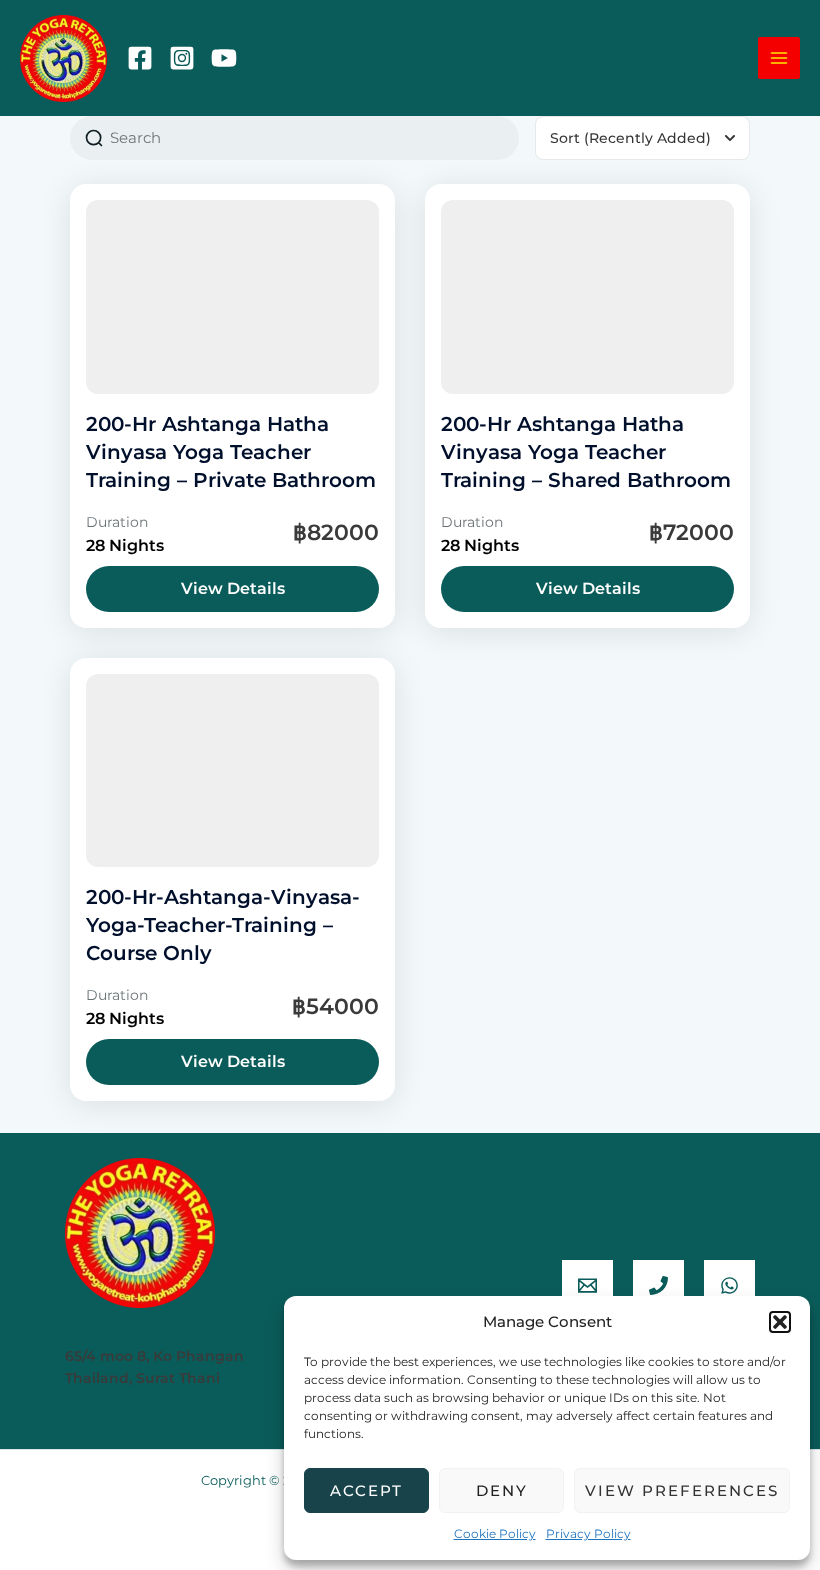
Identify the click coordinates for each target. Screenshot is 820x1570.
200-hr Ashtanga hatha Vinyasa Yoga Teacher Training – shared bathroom (586, 452)
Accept (366, 1490)
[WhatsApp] (729, 1285)
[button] (780, 1322)
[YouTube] (224, 58)
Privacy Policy (588, 1533)
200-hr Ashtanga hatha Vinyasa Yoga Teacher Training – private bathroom (231, 452)
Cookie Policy (495, 1533)
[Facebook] (140, 58)
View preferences (682, 1490)
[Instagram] (182, 58)
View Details (233, 588)
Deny (502, 1490)
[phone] (658, 1285)
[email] (587, 1285)
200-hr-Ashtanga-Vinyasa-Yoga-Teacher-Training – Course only (223, 925)
